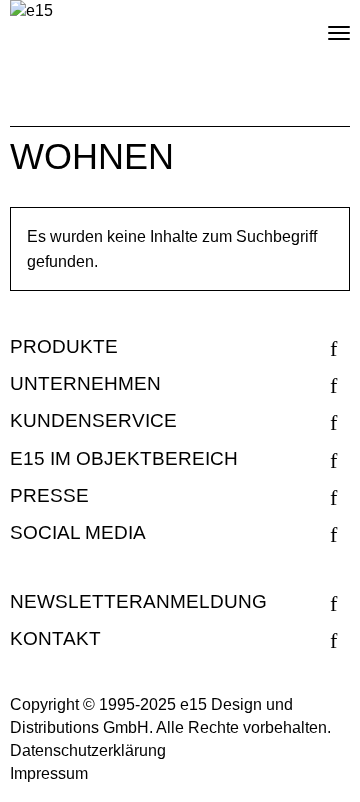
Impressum (49, 773)
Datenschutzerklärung (88, 750)
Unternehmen (85, 383)
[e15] (31, 11)
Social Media (78, 532)
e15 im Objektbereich (124, 458)
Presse (49, 495)
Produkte (64, 346)
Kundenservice (93, 420)
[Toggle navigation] (322, 25)
